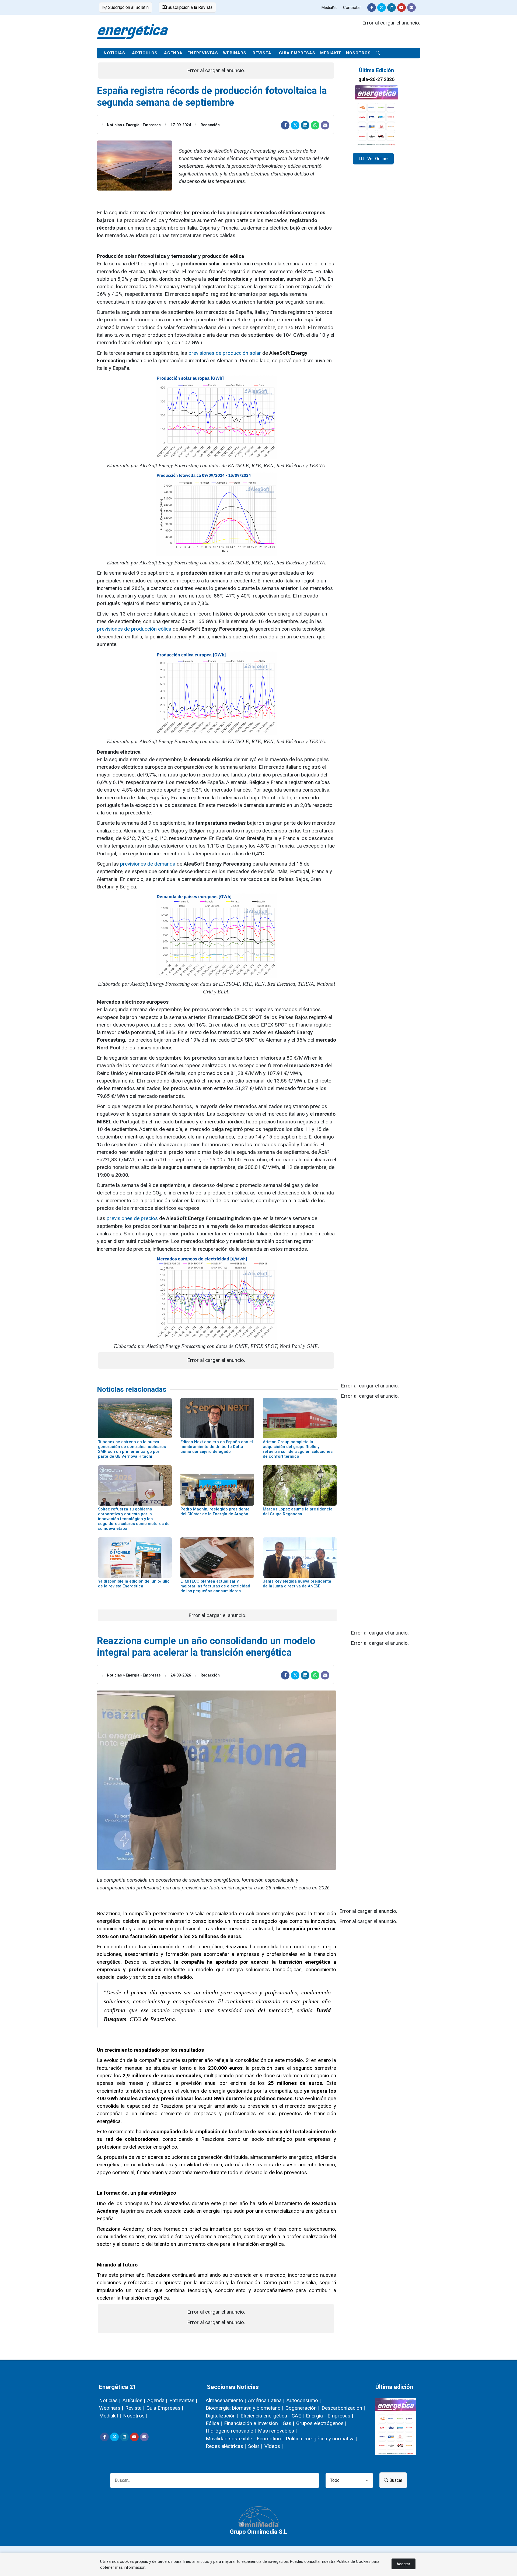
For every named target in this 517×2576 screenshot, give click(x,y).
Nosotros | (135, 2416)
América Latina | (266, 2400)
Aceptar (404, 2564)
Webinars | (111, 2408)
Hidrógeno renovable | (231, 2431)
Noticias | (110, 2400)
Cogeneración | (302, 2408)
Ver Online (377, 159)
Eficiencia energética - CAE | (272, 2416)
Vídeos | (274, 2446)
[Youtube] (401, 8)
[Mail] (411, 8)
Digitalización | (222, 2416)
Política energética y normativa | (322, 2439)
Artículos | (134, 2400)
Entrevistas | (183, 2400)
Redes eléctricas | (226, 2446)
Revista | (135, 2408)
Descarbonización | (343, 2408)
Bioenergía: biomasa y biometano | (244, 2408)
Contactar (352, 8)
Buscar (395, 2480)
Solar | (255, 2446)
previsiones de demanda (148, 864)
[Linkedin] (392, 8)
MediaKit (329, 8)
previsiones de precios (132, 1218)
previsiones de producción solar (225, 353)
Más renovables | (277, 2431)
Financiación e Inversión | (252, 2423)
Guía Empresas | (165, 2408)
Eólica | (214, 2423)
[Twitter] (382, 8)
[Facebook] (372, 8)
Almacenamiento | (226, 2400)
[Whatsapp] (315, 125)
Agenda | (157, 2400)
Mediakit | (110, 2416)
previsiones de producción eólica (134, 629)
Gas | (288, 2423)
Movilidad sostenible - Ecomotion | (245, 2439)
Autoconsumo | (304, 2400)
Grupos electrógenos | (321, 2423)
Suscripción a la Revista (189, 7)
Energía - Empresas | (329, 2416)
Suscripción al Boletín (128, 7)
